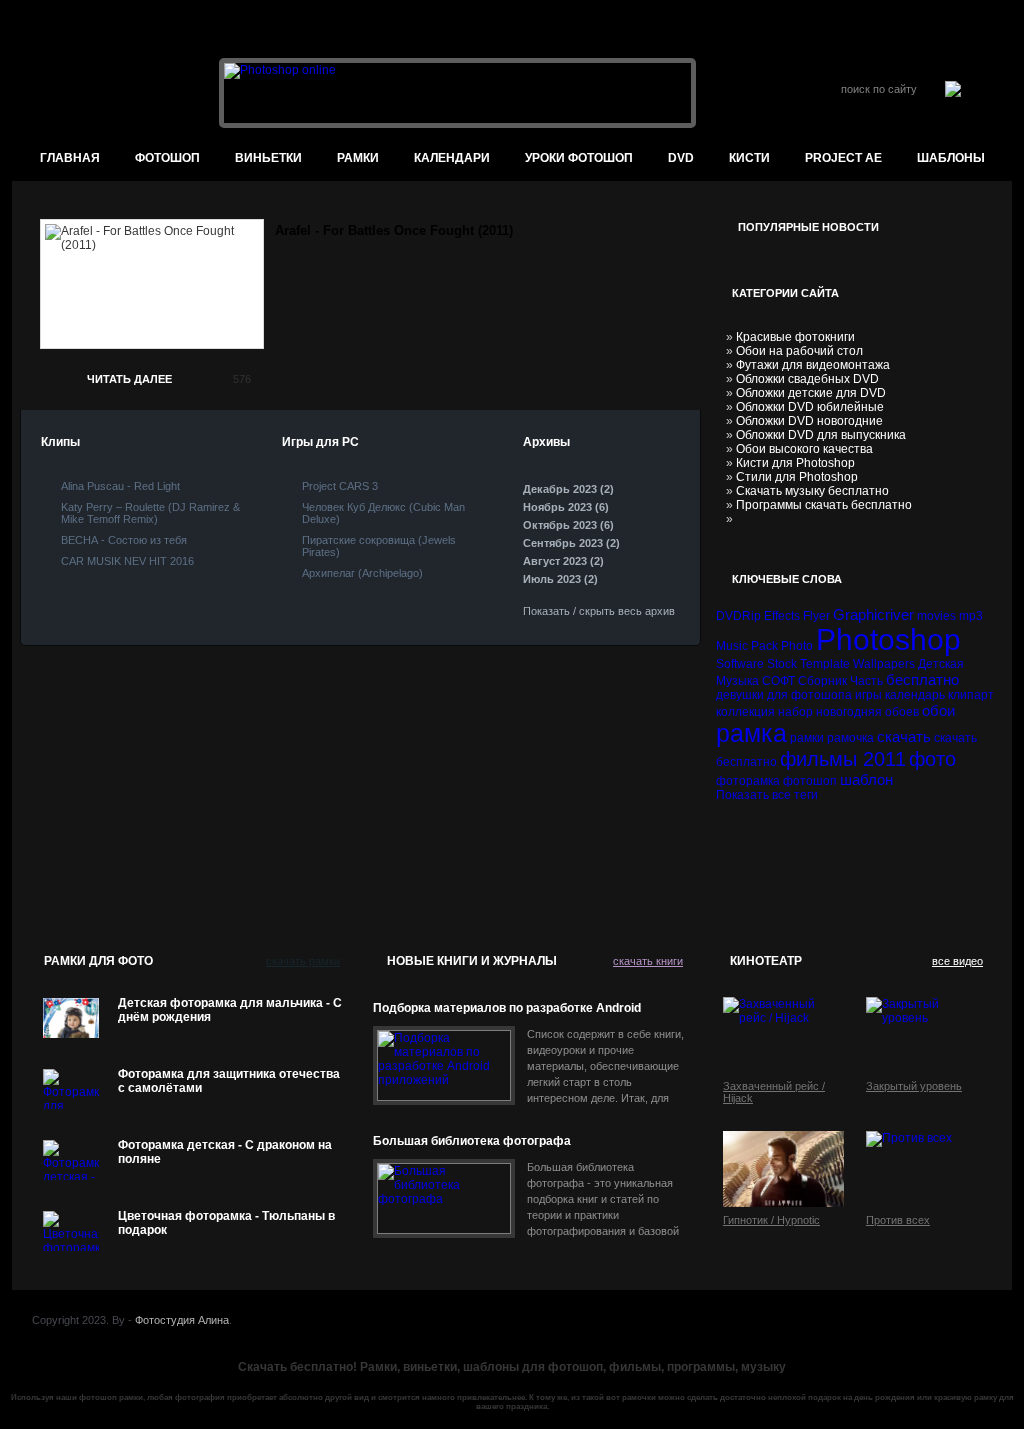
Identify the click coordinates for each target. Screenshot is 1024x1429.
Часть (866, 681)
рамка (751, 733)
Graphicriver (873, 614)
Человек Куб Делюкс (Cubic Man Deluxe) (383, 513)
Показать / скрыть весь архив (599, 611)
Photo (797, 646)
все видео (957, 961)
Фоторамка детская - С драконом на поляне (225, 1152)
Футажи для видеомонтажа (813, 365)
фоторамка (748, 781)
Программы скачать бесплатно (824, 505)
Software (740, 664)
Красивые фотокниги (795, 337)
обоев (902, 712)
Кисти (749, 158)
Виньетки (268, 158)
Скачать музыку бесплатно (812, 491)
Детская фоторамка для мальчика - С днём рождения (230, 1010)
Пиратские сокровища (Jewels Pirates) (379, 546)
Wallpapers (884, 664)
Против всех (898, 1220)
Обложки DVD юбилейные (810, 407)
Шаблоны (951, 158)
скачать (904, 736)
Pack (764, 646)
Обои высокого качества (804, 449)
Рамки (358, 158)
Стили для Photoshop (797, 477)
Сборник (822, 681)
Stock (782, 664)
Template (825, 664)
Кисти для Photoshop (795, 463)
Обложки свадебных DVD (807, 379)
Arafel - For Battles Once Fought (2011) (394, 230)
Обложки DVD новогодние (809, 421)
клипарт (971, 695)
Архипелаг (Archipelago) (362, 573)
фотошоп (167, 158)
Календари (452, 158)
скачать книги (648, 961)
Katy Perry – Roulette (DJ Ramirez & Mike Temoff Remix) (150, 513)
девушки (740, 695)
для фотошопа (809, 695)
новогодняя (849, 712)
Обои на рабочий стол (799, 351)
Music (732, 646)
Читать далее (129, 379)
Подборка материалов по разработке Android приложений (507, 1008)
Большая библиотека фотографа (472, 1141)
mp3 (971, 616)
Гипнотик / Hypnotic (771, 1220)
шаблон (866, 779)
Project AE (843, 158)
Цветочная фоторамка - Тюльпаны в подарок (226, 1223)
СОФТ (778, 681)
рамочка (850, 738)
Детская (941, 664)
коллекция (745, 712)
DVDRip (738, 616)
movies (936, 616)
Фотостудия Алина (182, 1320)
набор (795, 712)
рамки (807, 738)
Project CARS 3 (340, 486)
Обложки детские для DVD (811, 393)
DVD (681, 158)
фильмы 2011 (843, 759)
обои (938, 710)
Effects (782, 616)
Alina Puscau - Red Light (120, 486)
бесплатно (922, 679)
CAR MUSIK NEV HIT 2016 (127, 561)
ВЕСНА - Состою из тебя (124, 540)
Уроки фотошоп (579, 158)
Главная (70, 158)
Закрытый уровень (914, 1086)
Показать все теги (767, 795)
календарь (915, 695)
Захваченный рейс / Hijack (774, 1092)
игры (868, 695)
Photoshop (888, 639)
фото (932, 759)
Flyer (816, 616)
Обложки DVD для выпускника (821, 435)
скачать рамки (303, 961)
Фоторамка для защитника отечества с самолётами (229, 1081)
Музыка (737, 681)
